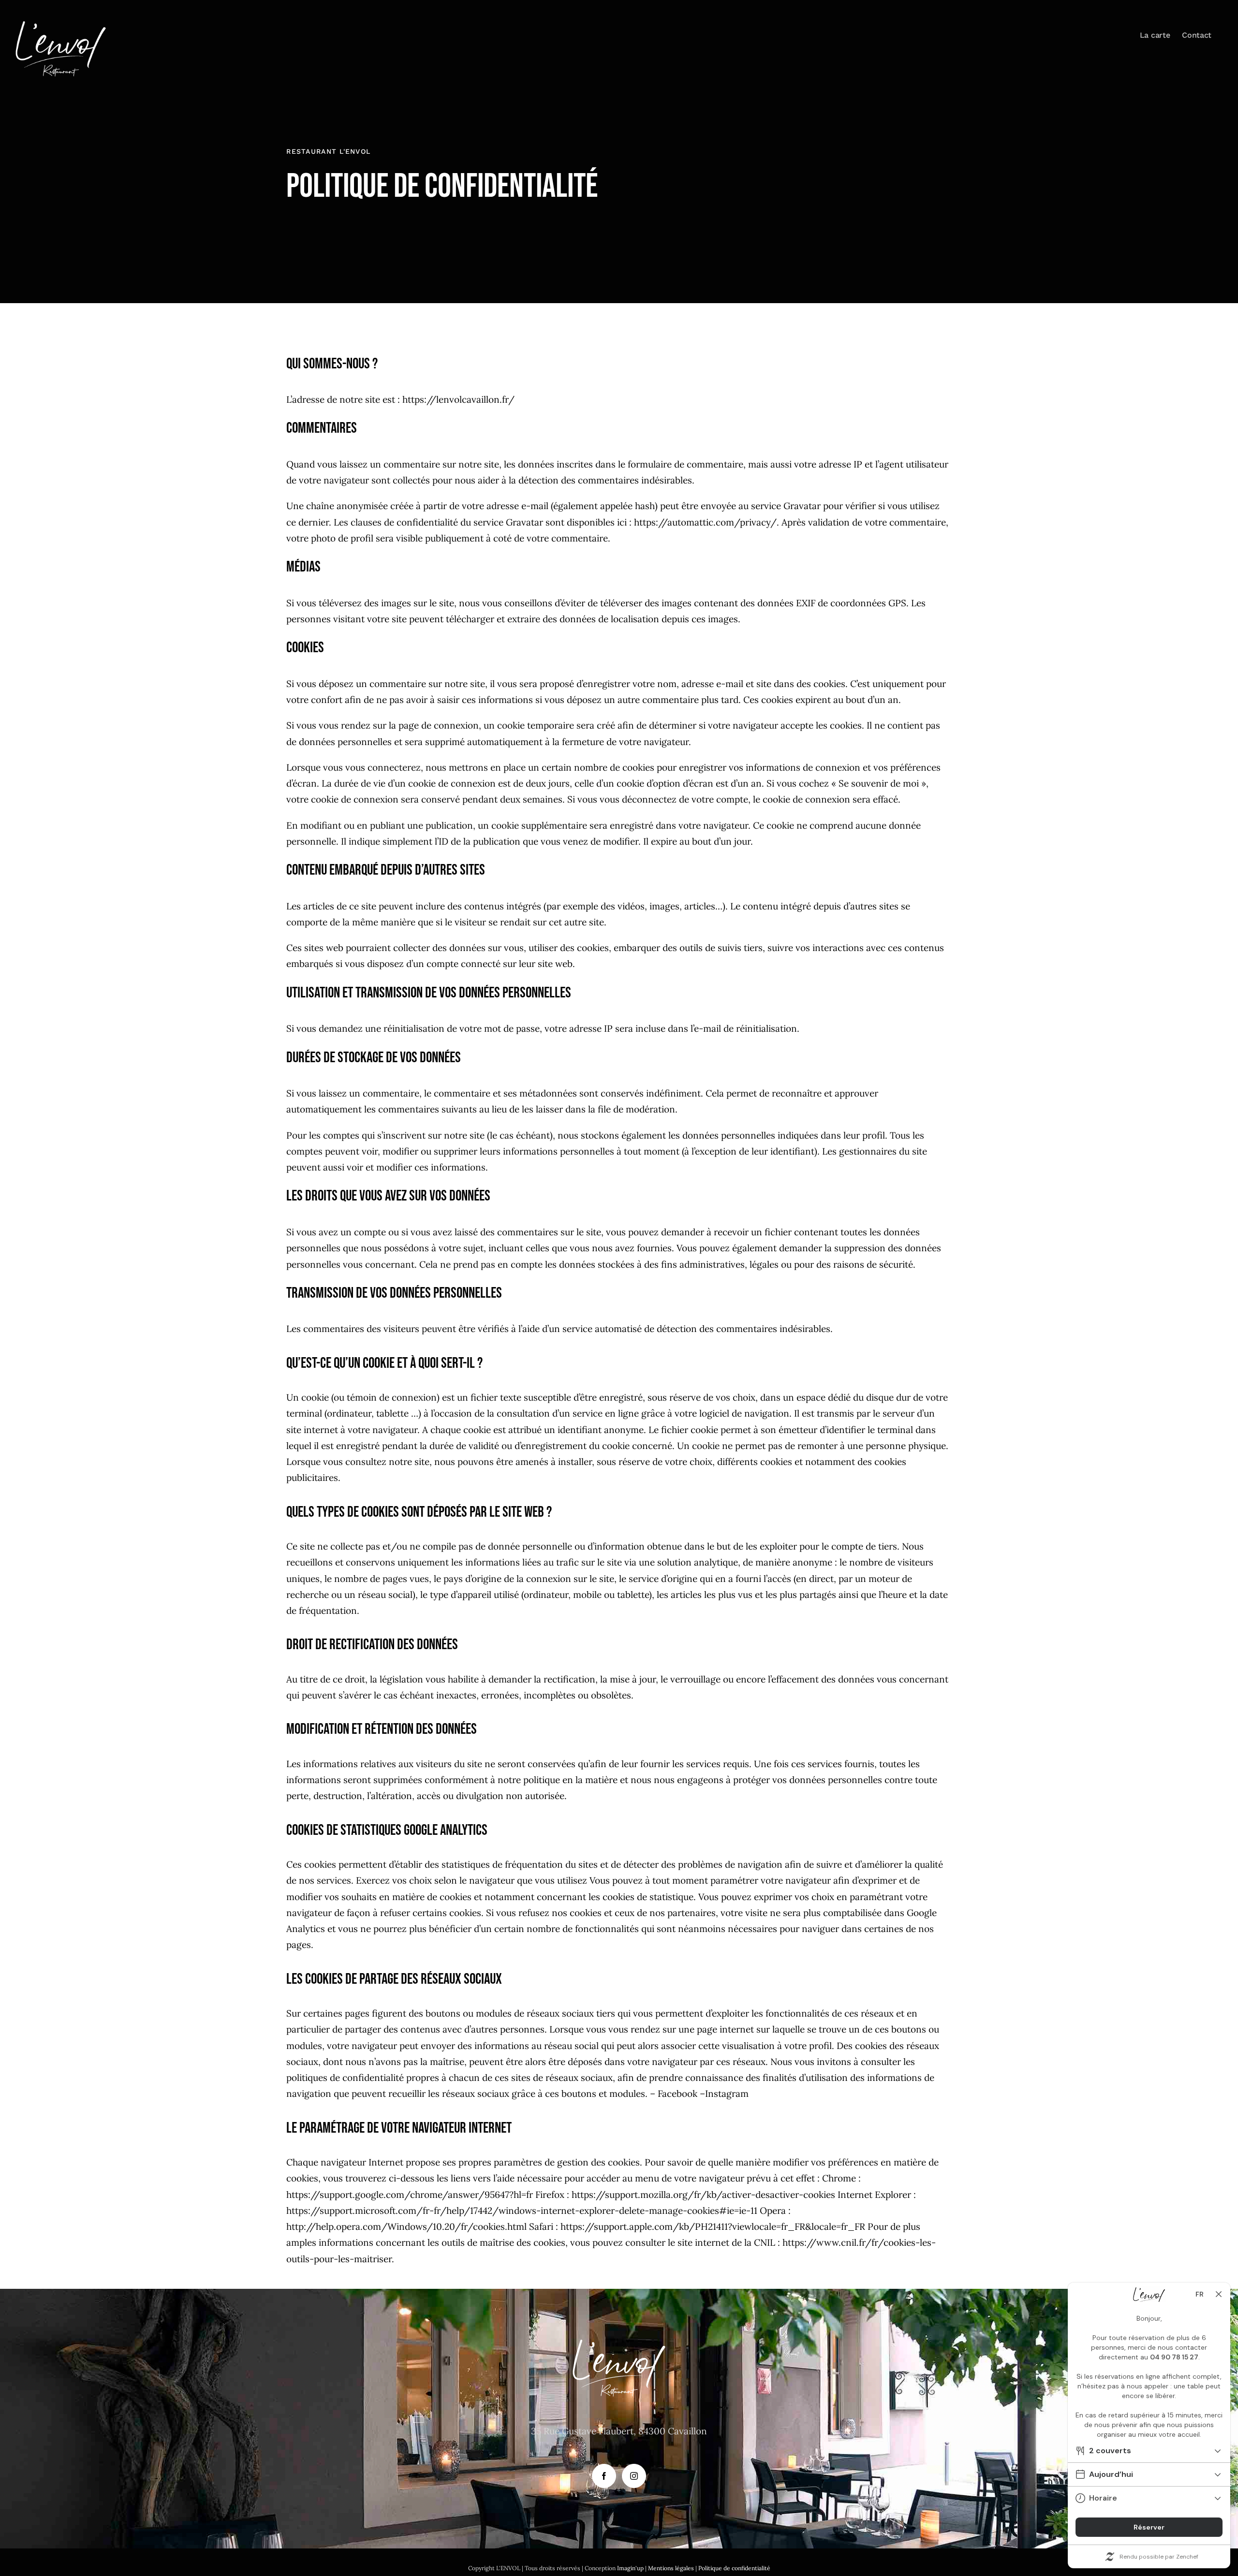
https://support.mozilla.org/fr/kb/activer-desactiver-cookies (703, 2195)
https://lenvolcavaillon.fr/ (458, 399)
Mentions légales (671, 2568)
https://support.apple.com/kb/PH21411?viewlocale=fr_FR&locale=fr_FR (713, 2226)
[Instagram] (634, 2476)
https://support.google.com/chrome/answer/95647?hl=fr (410, 2195)
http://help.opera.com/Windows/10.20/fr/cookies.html (406, 2226)
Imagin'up (630, 2568)
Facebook (678, 2093)
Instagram (727, 2093)
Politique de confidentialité (734, 2568)
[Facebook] (604, 2476)
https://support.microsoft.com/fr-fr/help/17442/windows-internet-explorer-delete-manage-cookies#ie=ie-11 (522, 2210)
